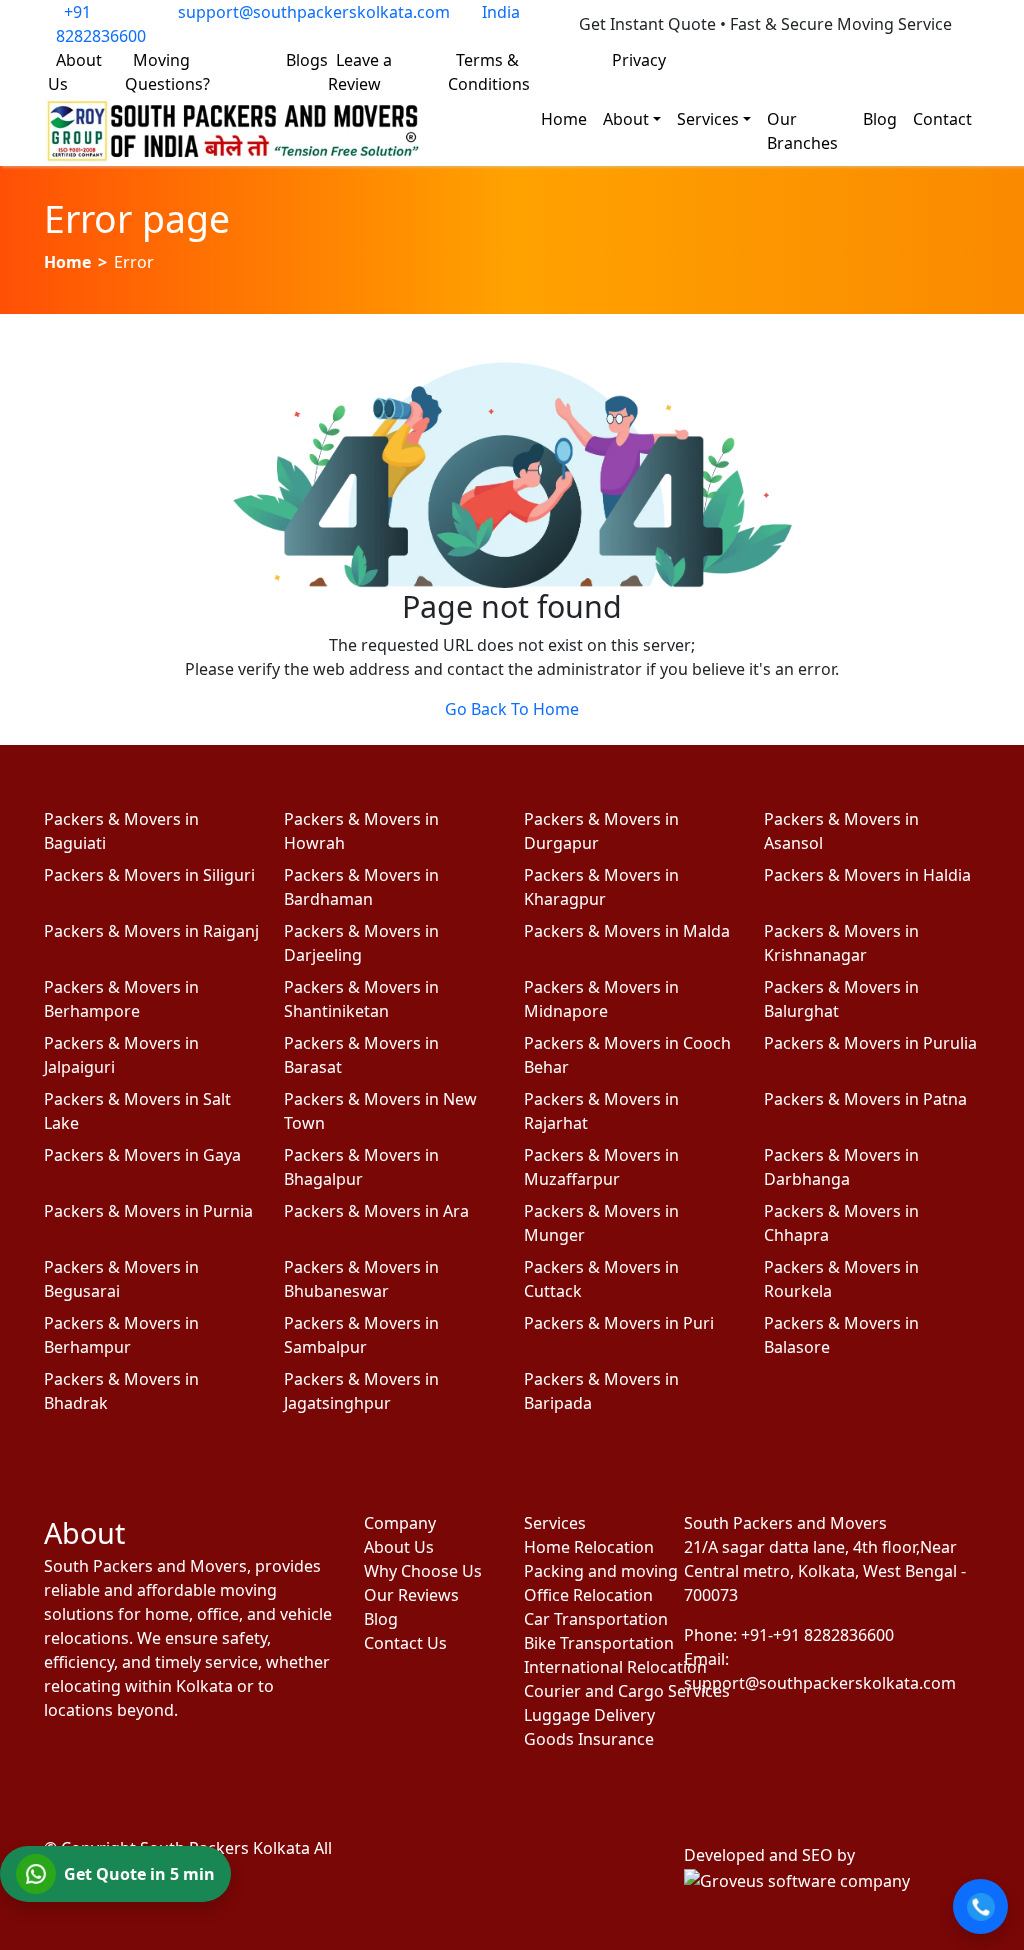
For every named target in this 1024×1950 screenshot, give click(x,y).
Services (708, 119)
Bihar (956, 60)
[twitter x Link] (117, 1767)
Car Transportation (592, 1619)
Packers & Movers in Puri (619, 1323)
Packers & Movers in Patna (865, 1099)
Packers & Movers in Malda (627, 931)
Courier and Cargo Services (592, 1691)
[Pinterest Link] (169, 1767)
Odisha (901, 60)
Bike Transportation (592, 1643)
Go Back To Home (512, 709)
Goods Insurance (589, 1739)
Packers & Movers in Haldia (867, 875)
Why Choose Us (423, 1571)
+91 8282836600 (101, 24)
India (501, 12)
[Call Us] (980, 1906)
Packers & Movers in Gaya (142, 1155)
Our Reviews (411, 1595)
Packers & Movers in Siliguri (149, 875)
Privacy (639, 60)
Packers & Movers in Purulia (870, 1043)
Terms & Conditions (489, 72)
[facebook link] (65, 1767)
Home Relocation (589, 1547)
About (626, 119)
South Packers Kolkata (227, 1848)
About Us (75, 72)
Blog (880, 119)
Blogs (307, 60)
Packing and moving (592, 1571)
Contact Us (405, 1643)
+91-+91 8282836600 (817, 1635)
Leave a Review (360, 72)
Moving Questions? (167, 72)
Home (564, 119)
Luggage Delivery (589, 1715)
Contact (942, 119)
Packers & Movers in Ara (376, 1211)
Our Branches (802, 131)
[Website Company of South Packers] (797, 1879)
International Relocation (592, 1667)
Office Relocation (588, 1595)
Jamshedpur (820, 60)
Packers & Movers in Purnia (148, 1211)
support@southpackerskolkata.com (314, 12)
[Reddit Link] (221, 1767)
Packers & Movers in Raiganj (151, 931)
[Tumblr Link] (273, 1767)
